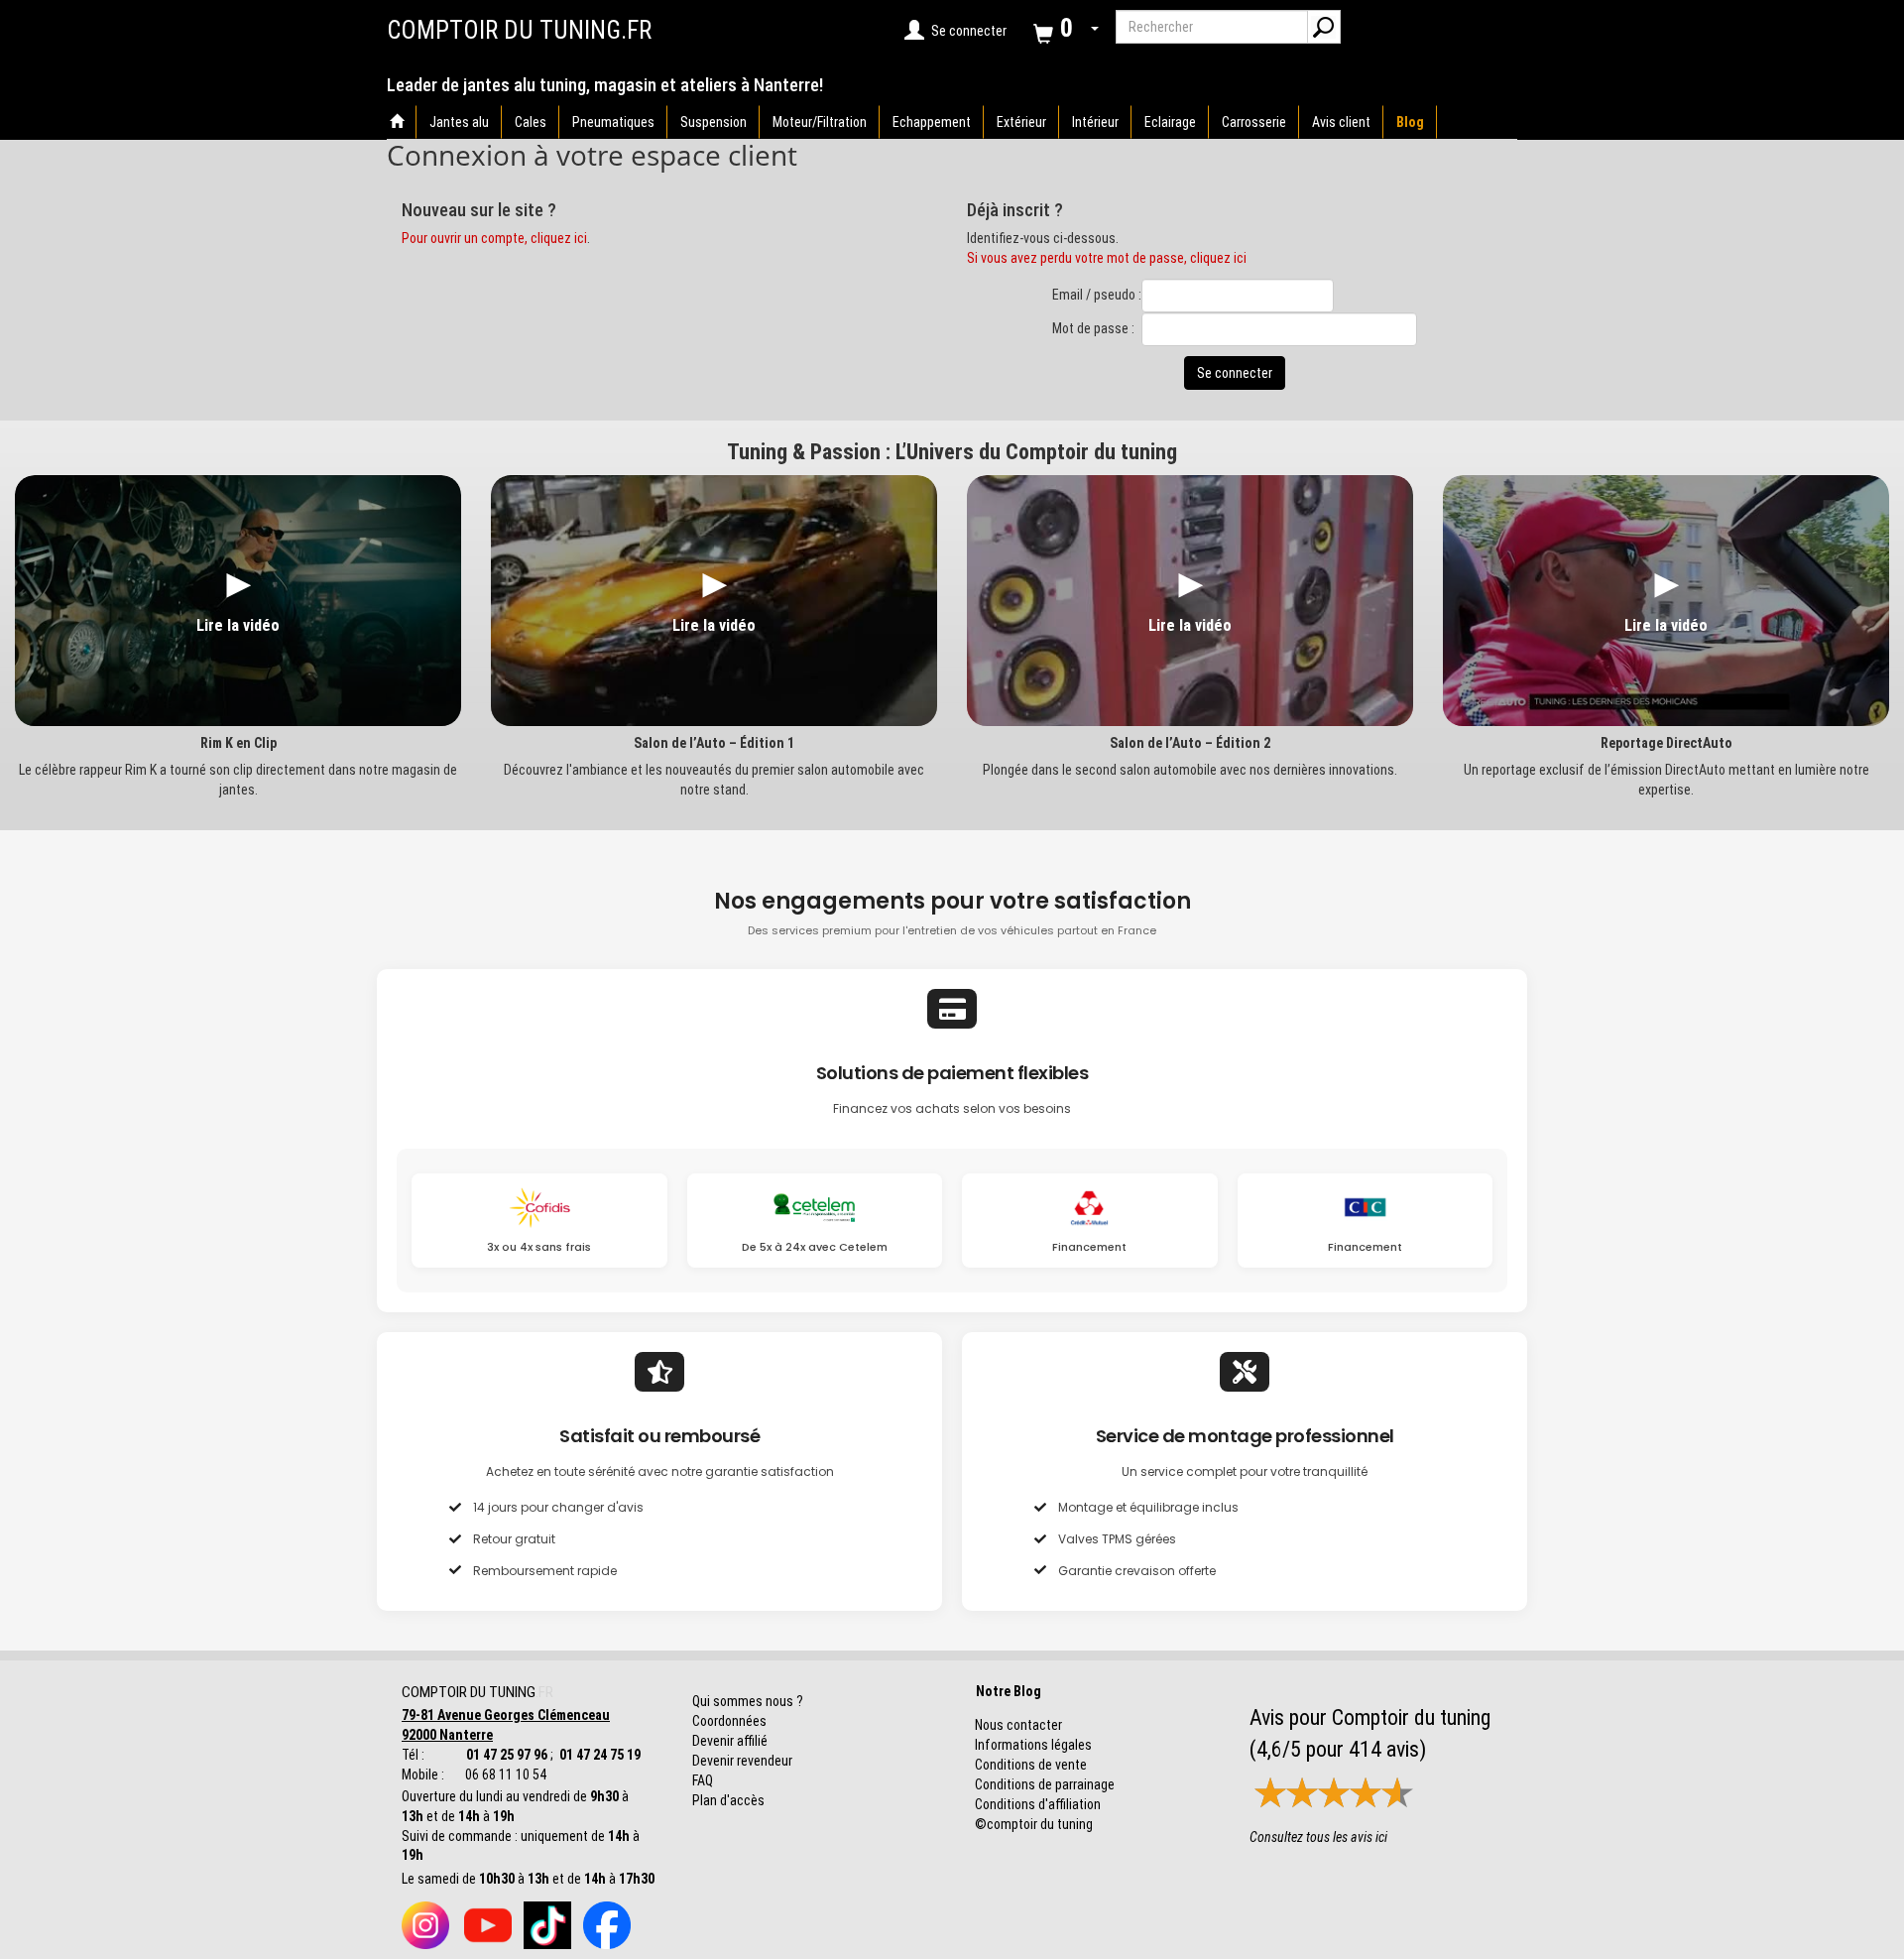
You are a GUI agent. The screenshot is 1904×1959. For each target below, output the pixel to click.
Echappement (932, 122)
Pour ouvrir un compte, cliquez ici (494, 238)
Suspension (714, 122)
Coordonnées (729, 1721)
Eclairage (1170, 122)
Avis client (1341, 122)
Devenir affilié (730, 1741)
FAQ (703, 1780)
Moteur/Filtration (820, 122)
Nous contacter (1018, 1725)
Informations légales (1033, 1745)
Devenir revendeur (742, 1761)
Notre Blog (1004, 1691)
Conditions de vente (1031, 1765)
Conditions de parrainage (1045, 1784)
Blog (1410, 122)
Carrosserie (1254, 122)
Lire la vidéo (238, 625)
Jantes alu (459, 122)
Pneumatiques (613, 122)
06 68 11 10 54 (504, 1775)
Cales (531, 122)
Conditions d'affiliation (1038, 1804)
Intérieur (1095, 122)
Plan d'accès (728, 1800)
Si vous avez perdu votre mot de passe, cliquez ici (1107, 258)
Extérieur (1021, 122)
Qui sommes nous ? (748, 1701)
